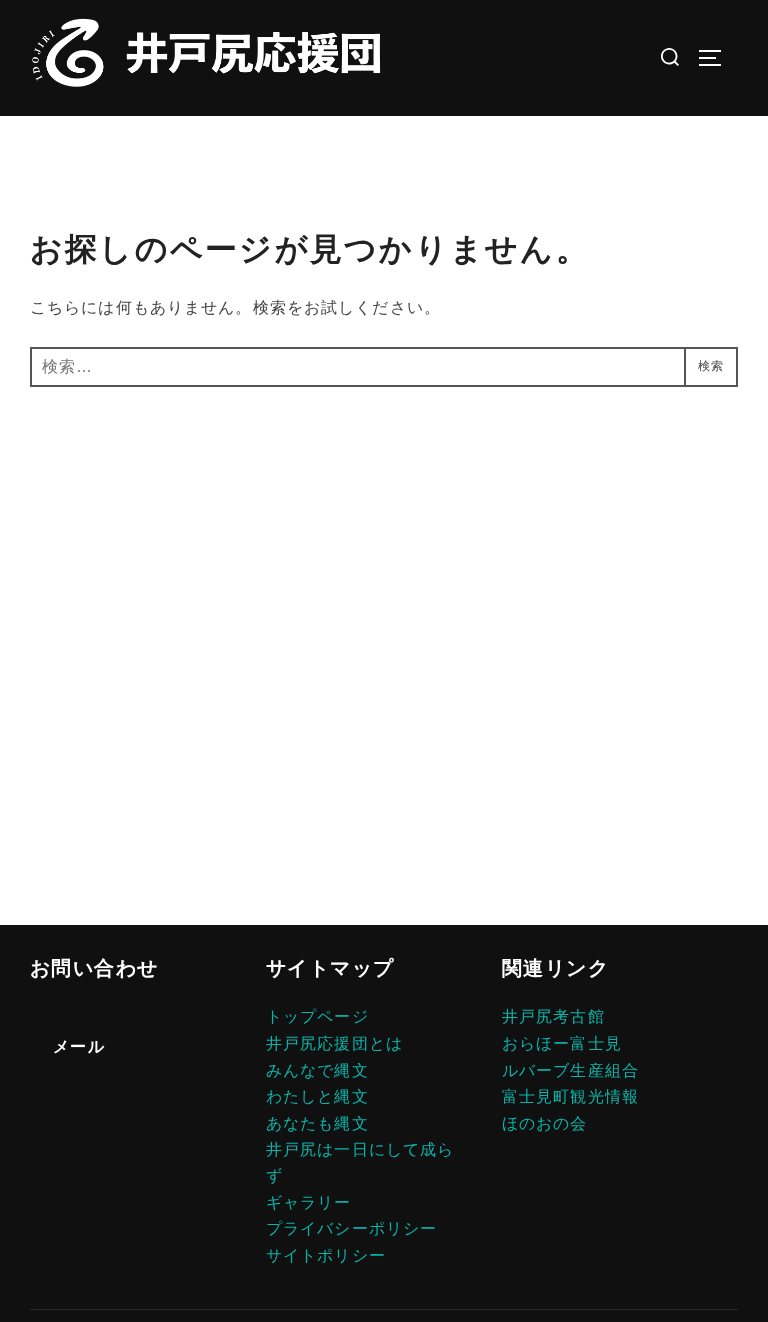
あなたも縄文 (317, 1123)
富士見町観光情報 (570, 1096)
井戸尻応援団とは (334, 1043)
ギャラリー (309, 1202)
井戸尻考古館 (553, 1016)
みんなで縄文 (317, 1070)
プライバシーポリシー (351, 1228)
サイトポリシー (326, 1255)
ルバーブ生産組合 (570, 1070)
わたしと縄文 (317, 1096)
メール (78, 1046)
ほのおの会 (545, 1123)
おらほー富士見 (562, 1043)
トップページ (317, 1016)
